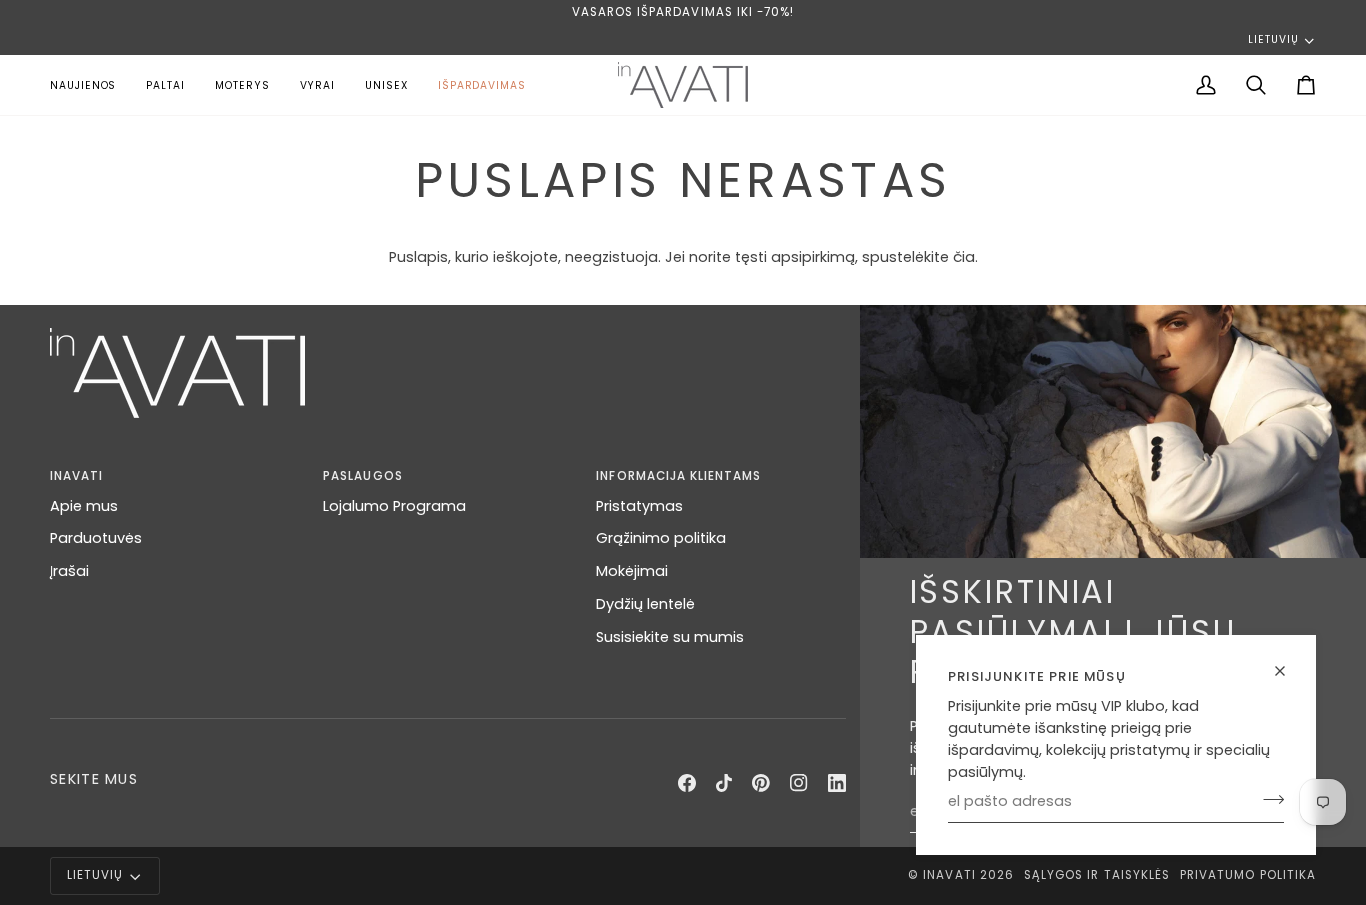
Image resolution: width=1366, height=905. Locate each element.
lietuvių (1273, 39)
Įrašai (69, 571)
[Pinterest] (761, 783)
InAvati (949, 875)
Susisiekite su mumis (670, 637)
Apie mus (84, 506)
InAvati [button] (76, 476)
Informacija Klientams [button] (678, 476)
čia (964, 257)
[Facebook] (687, 783)
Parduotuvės (96, 538)
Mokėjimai (632, 571)
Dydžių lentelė (645, 604)
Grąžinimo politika (661, 538)
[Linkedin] (837, 783)
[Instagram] (799, 783)
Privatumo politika (1248, 875)
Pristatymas (639, 506)
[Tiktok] (724, 783)
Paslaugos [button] (362, 476)
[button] (242, 85)
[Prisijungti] (1267, 799)
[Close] (1288, 671)
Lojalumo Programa (394, 506)
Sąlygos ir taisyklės (1097, 875)
